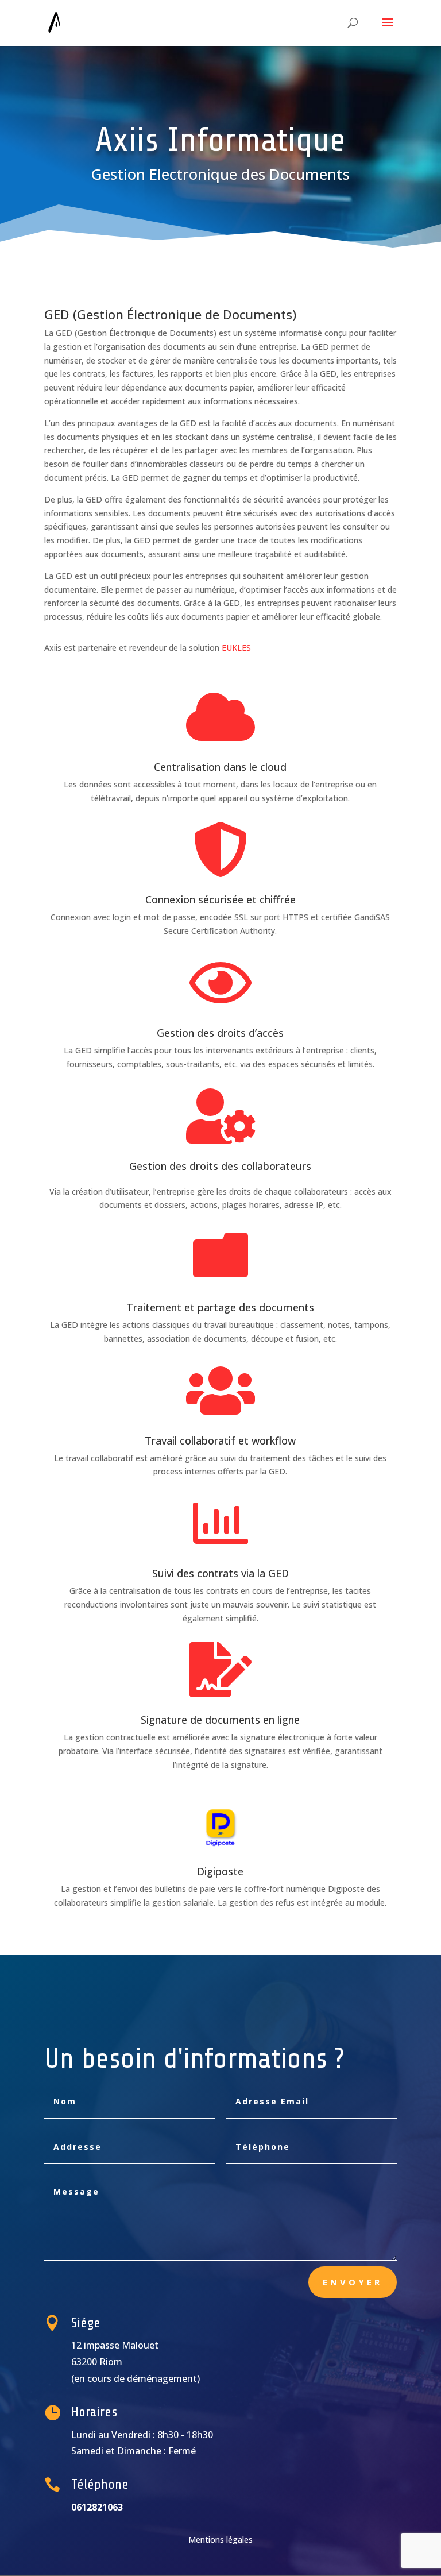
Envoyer (353, 2282)
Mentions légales (220, 2540)
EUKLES (236, 648)
